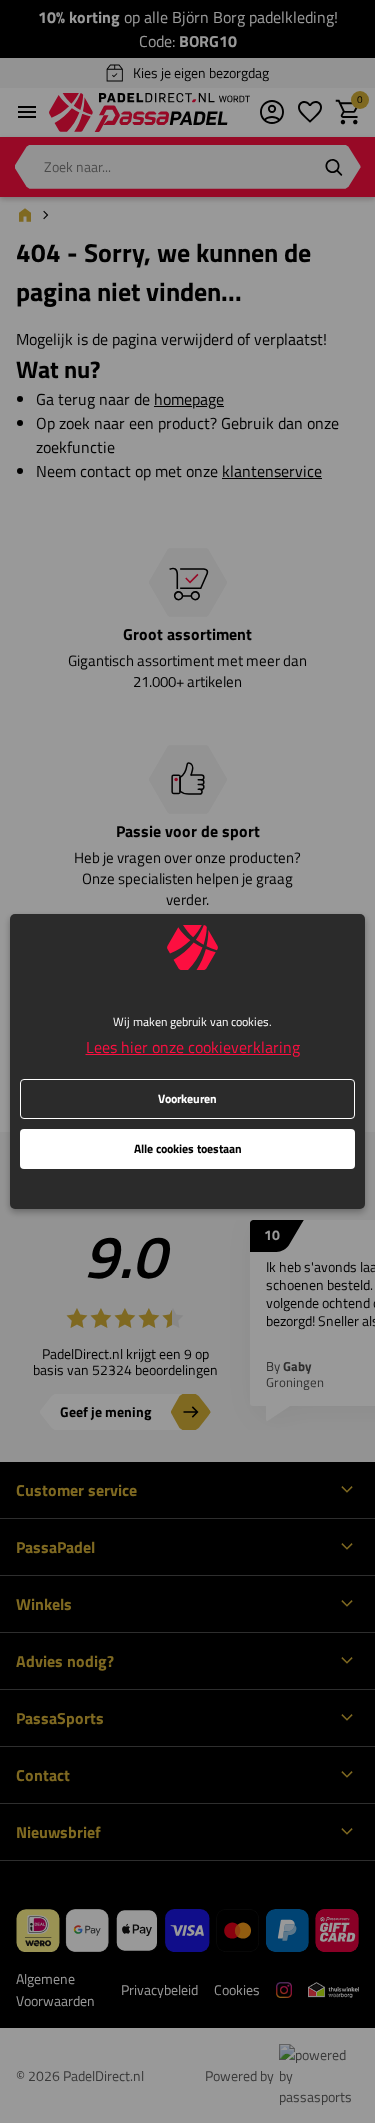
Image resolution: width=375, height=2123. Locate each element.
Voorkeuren (187, 1098)
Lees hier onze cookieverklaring (193, 1047)
